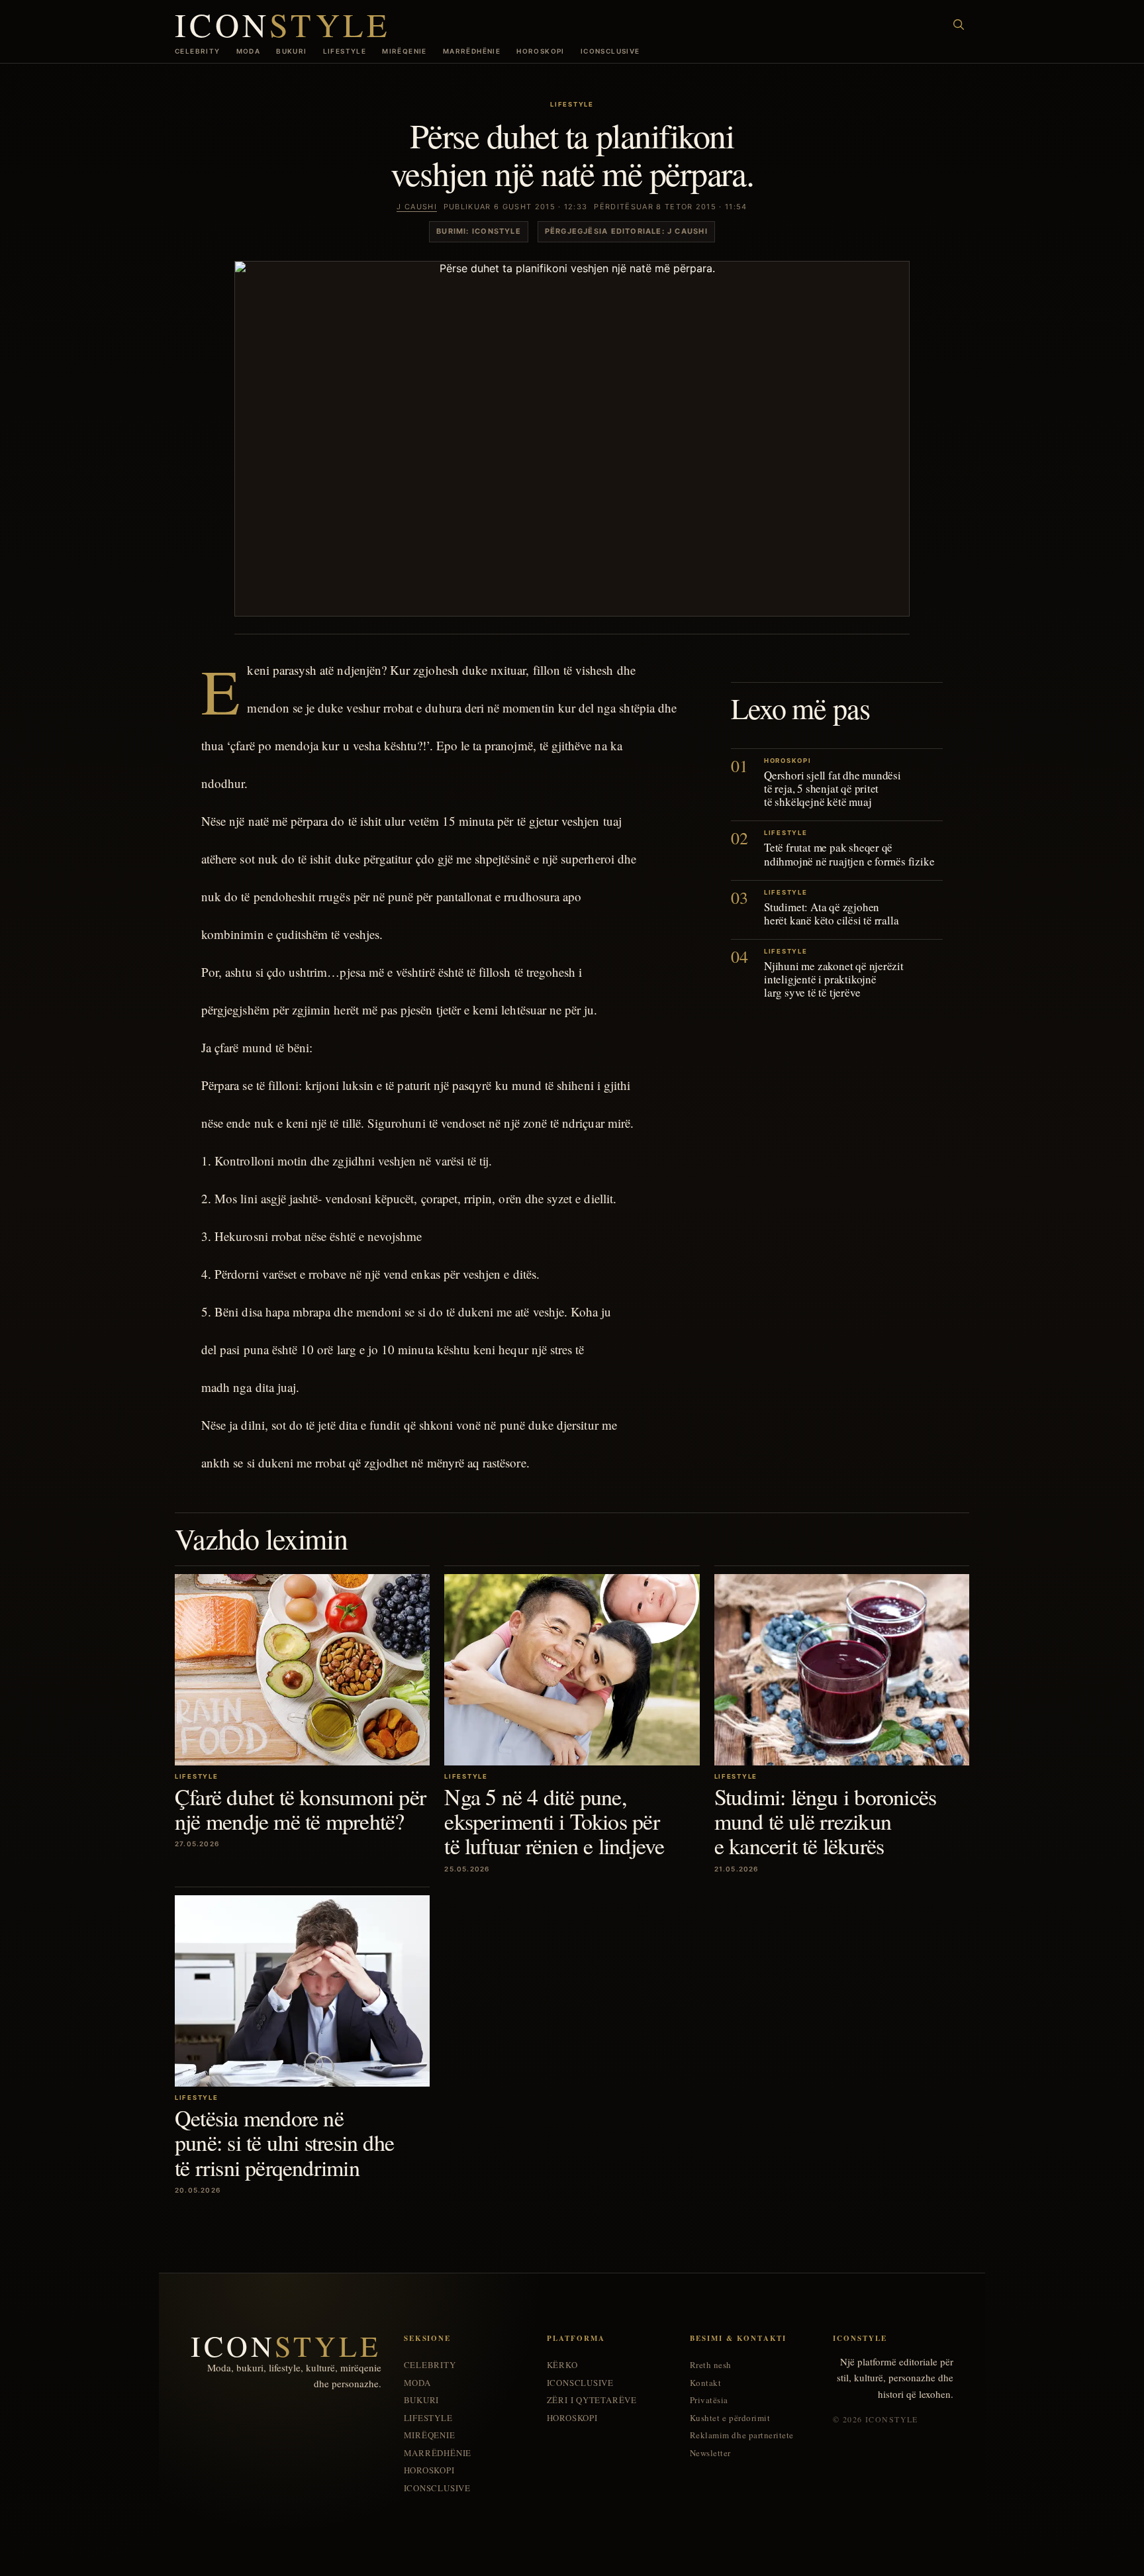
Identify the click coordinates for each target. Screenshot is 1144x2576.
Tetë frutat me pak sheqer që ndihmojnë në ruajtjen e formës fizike (849, 854)
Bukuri (291, 51)
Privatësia (709, 2400)
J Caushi (417, 207)
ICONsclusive (610, 51)
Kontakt (706, 2383)
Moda (249, 51)
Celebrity (198, 51)
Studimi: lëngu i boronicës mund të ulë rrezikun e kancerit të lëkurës (826, 1821)
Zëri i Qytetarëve (592, 2400)
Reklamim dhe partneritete (742, 2435)
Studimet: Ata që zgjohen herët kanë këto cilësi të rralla (831, 913)
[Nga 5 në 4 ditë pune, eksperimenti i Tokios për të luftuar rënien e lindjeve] (572, 1670)
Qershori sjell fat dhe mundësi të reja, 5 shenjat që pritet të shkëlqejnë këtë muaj (833, 788)
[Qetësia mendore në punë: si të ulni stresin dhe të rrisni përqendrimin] (302, 1991)
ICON (283, 24)
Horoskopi (541, 51)
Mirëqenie (405, 51)
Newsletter (710, 2453)
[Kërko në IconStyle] (959, 25)
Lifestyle (345, 51)
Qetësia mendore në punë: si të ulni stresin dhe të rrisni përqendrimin (284, 2143)
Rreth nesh (711, 2365)
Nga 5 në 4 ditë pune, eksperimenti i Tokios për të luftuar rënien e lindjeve (554, 1821)
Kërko (562, 2365)
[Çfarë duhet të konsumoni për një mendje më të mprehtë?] (302, 1670)
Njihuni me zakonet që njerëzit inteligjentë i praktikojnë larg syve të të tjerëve (834, 978)
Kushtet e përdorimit (730, 2418)
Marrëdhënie (472, 51)
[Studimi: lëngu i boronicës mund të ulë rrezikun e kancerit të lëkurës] (842, 1670)
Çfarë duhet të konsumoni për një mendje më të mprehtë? (300, 1809)
